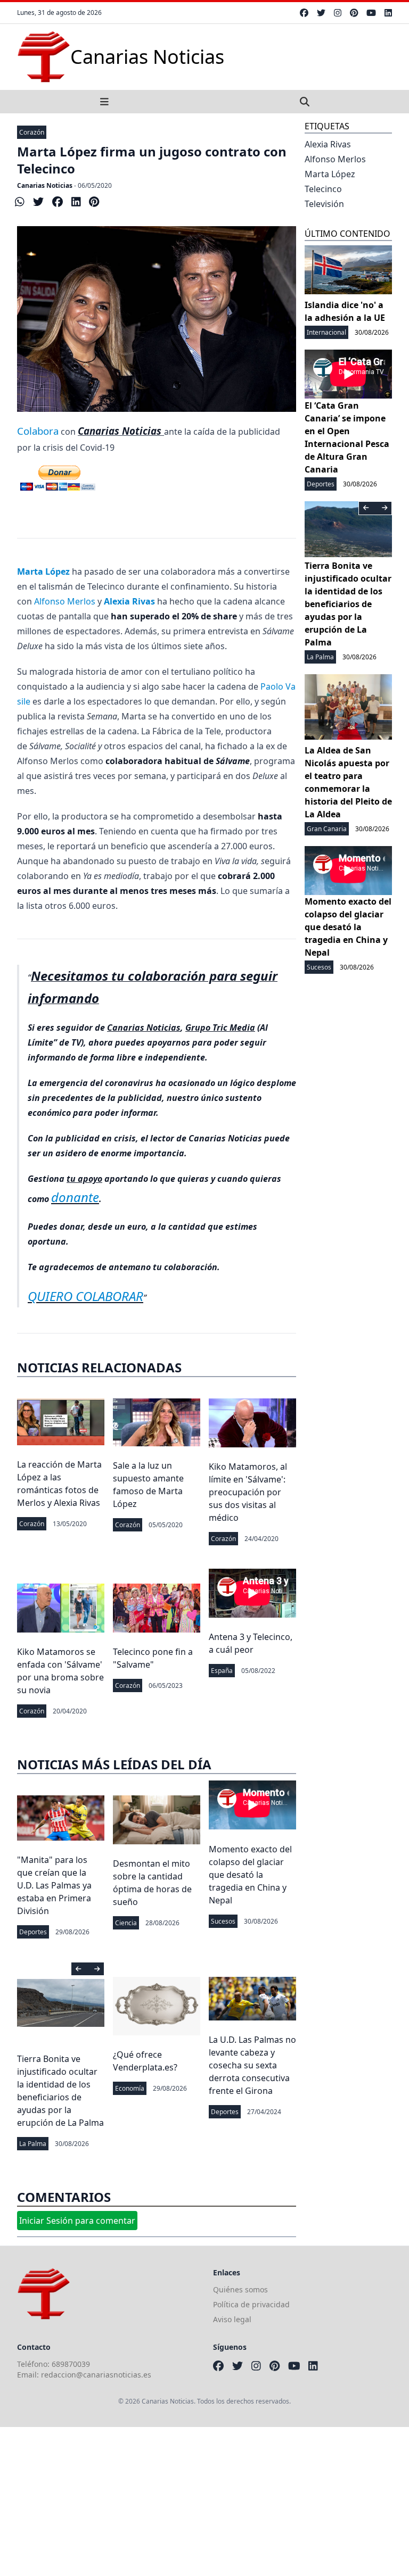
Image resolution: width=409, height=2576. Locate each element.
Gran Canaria (327, 829)
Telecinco (323, 189)
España (222, 1671)
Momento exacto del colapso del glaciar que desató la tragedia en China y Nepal (250, 1875)
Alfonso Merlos (65, 601)
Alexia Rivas (328, 144)
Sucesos (223, 1921)
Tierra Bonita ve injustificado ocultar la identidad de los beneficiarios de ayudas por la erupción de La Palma (348, 604)
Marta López (330, 174)
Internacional (326, 332)
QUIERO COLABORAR (85, 1296)
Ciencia (126, 1923)
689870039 (71, 2364)
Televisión (324, 204)
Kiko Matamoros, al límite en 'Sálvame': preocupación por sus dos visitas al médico (248, 1492)
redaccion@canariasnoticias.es (96, 2375)
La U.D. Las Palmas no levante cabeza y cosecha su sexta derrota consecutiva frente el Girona (252, 2065)
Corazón (32, 132)
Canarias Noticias (45, 185)
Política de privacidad (251, 2304)
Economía (130, 2088)
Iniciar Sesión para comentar (77, 2221)
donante (75, 1197)
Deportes (33, 1932)
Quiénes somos (240, 2289)
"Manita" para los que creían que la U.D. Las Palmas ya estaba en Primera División (54, 1885)
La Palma (33, 2144)
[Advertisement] (204, 2502)
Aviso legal (232, 2319)
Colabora (38, 431)
